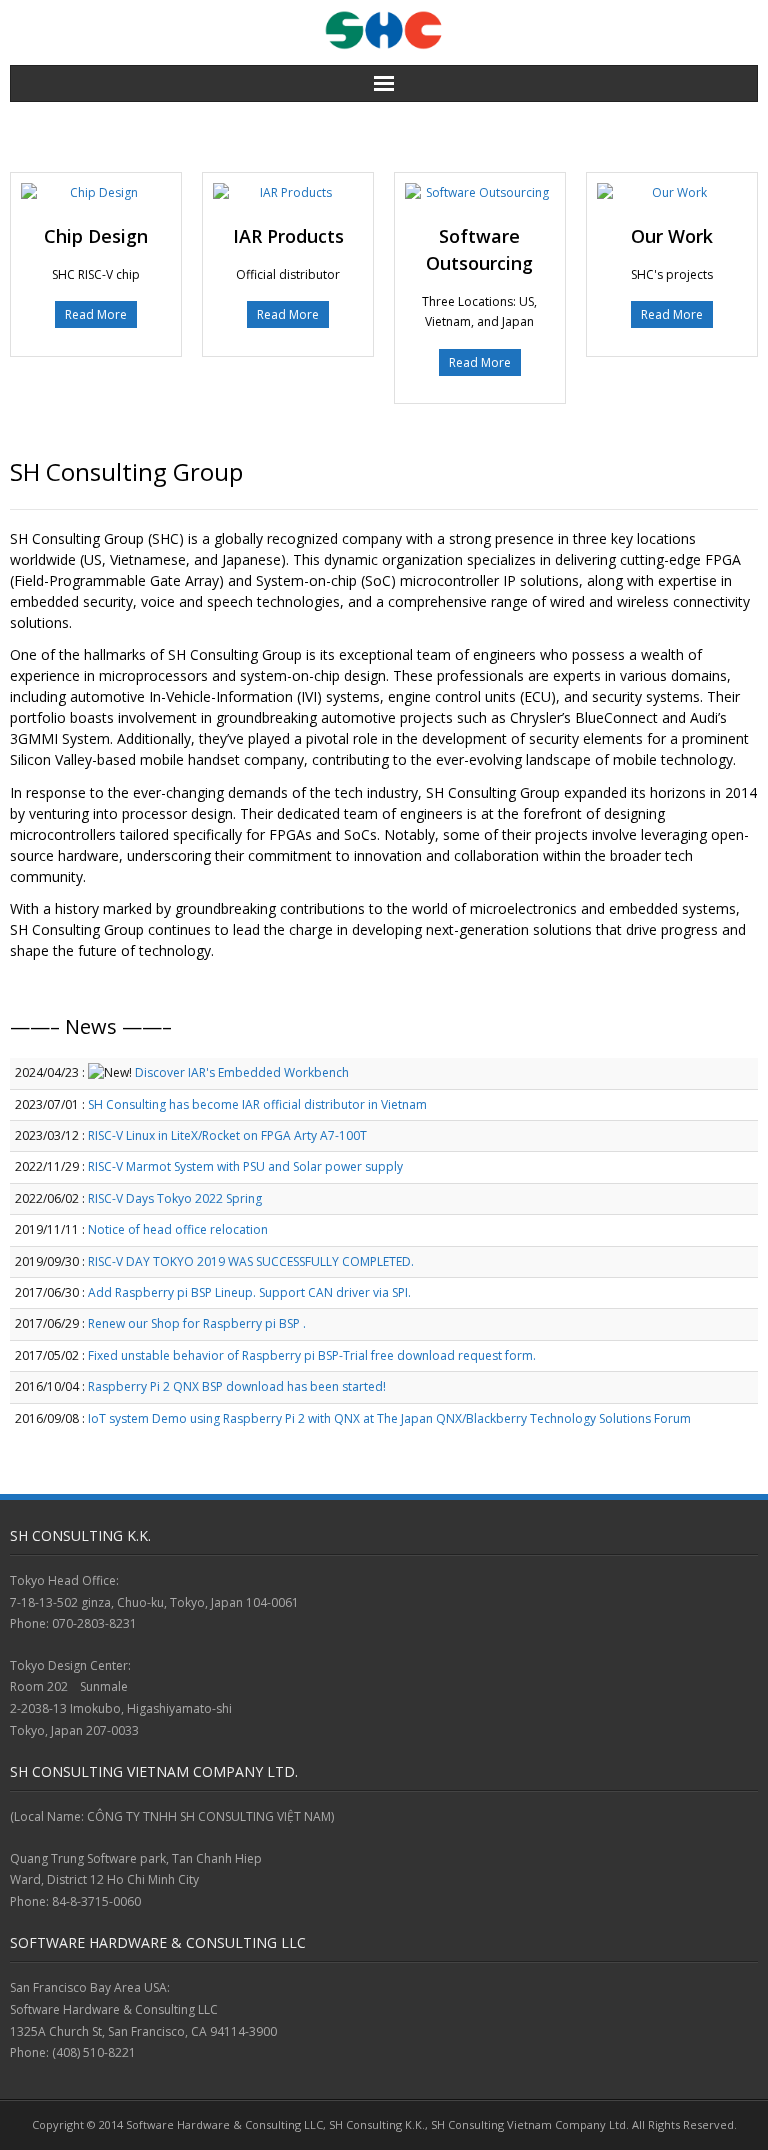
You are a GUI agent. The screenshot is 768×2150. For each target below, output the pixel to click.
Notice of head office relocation (178, 1229)
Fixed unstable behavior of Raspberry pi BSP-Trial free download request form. (312, 1355)
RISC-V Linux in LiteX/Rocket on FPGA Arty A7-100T (227, 1135)
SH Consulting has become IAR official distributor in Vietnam (257, 1104)
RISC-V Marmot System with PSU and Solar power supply (245, 1166)
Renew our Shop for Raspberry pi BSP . (197, 1323)
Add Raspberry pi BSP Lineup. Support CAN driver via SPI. (249, 1292)
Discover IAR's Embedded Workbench (242, 1072)
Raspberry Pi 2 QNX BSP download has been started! (237, 1386)
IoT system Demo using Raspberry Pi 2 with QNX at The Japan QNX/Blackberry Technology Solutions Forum (389, 1418)
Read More (96, 314)
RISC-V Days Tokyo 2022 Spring (175, 1198)
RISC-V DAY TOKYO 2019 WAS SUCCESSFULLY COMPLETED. (251, 1261)
